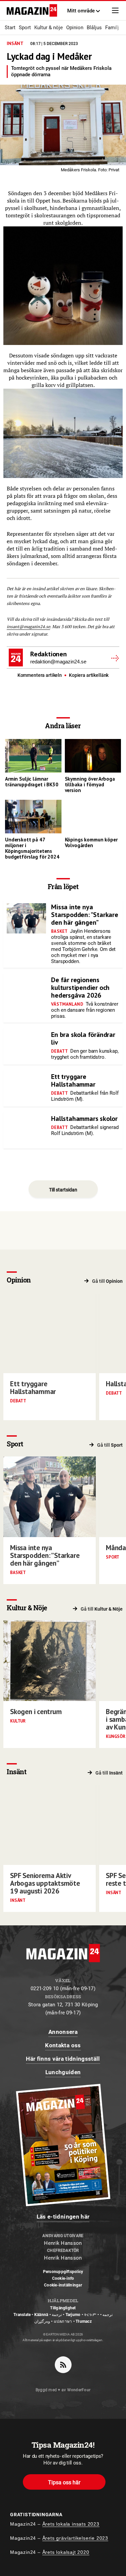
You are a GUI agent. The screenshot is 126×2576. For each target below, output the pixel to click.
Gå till (107, 1281)
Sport (25, 28)
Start (10, 28)
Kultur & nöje (49, 28)
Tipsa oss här (64, 2482)
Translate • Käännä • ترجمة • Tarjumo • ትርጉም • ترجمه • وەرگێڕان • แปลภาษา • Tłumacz (63, 2318)
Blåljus (94, 28)
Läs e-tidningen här (63, 2217)
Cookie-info (63, 2278)
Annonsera (63, 2032)
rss (63, 2365)
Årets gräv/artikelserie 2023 (75, 2538)
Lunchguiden (63, 2072)
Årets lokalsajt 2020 (66, 2552)
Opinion (75, 28)
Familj (112, 28)
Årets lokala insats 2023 (71, 2524)
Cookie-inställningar (63, 2285)
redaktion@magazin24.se (58, 662)
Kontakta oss (63, 2045)
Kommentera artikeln (40, 675)
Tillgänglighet (63, 2308)
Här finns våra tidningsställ (63, 2059)
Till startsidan (63, 1190)
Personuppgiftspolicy (63, 2272)
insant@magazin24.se (28, 627)
